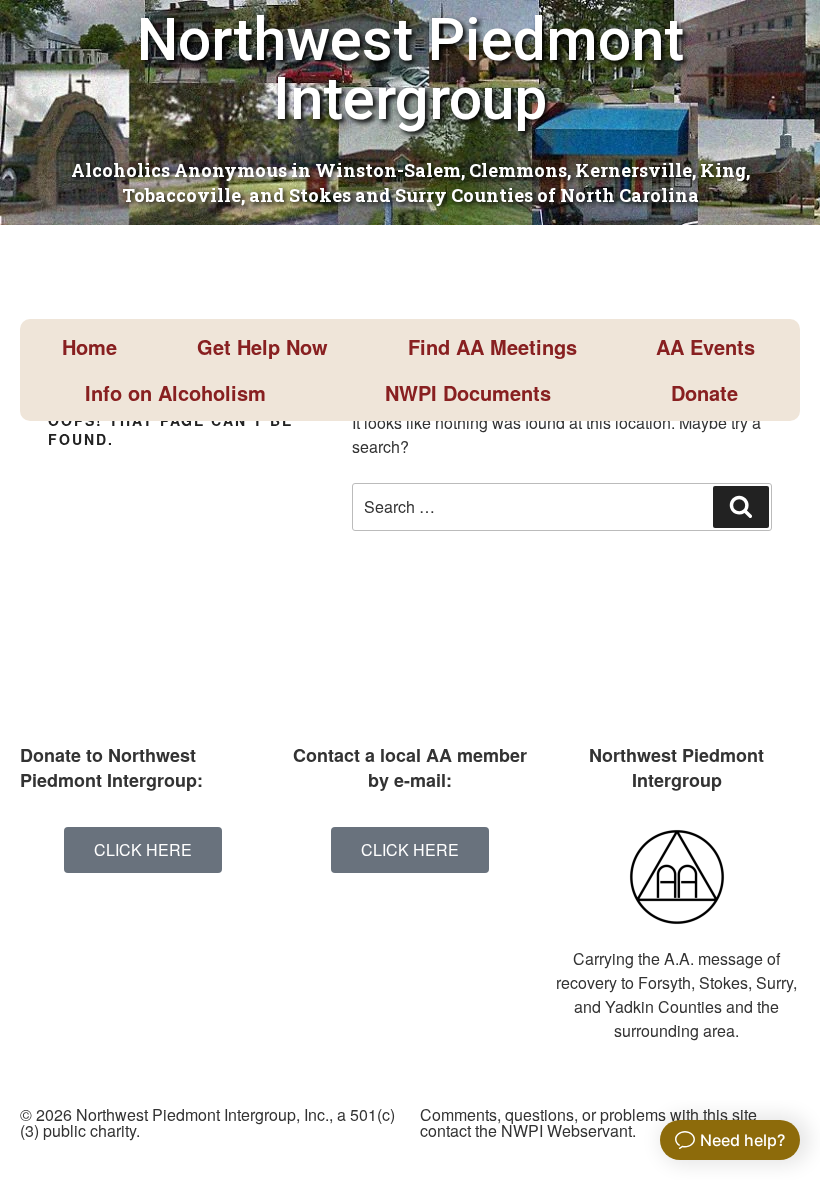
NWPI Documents (468, 392)
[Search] (741, 507)
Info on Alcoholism (175, 392)
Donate (704, 392)
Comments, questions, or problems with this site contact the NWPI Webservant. (588, 1122)
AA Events (705, 346)
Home (89, 346)
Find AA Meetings (492, 346)
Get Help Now (262, 346)
